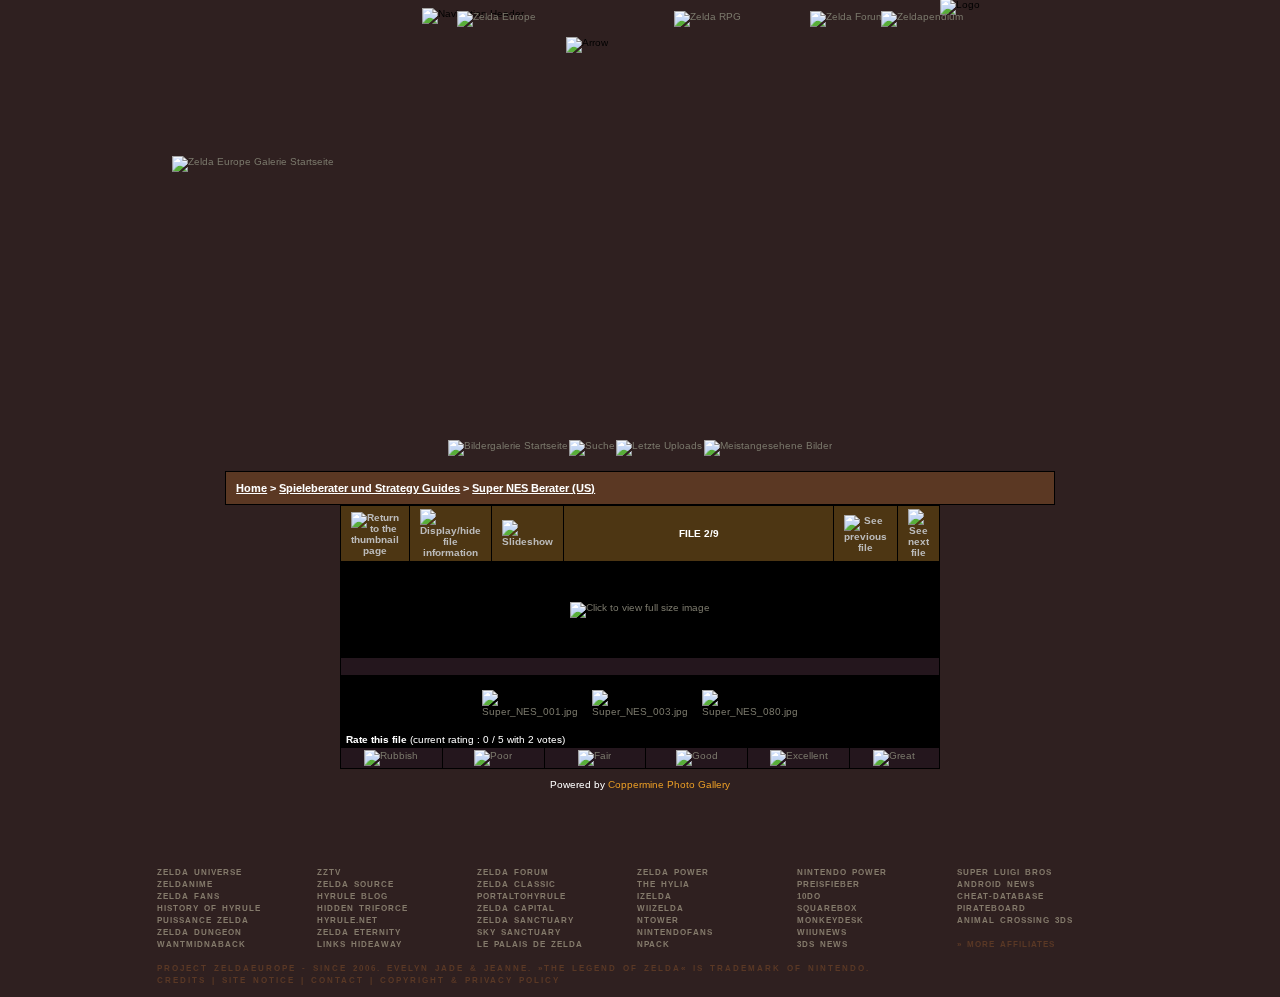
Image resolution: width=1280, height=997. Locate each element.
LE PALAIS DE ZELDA (530, 944)
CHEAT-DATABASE (1000, 896)
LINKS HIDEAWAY (359, 944)
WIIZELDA (660, 908)
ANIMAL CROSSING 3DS (1015, 920)
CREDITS (181, 980)
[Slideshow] (527, 533)
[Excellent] (799, 755)
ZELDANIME (185, 884)
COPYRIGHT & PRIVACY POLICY (470, 980)
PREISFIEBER (828, 884)
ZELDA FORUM (513, 872)
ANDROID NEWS (996, 884)
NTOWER (658, 920)
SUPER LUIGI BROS (1004, 872)
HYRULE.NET (347, 920)
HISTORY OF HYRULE (209, 908)
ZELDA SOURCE (355, 884)
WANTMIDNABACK (201, 944)
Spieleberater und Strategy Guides (369, 488)
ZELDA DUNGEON (199, 932)
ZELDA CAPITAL (516, 908)
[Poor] (493, 755)
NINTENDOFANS (675, 932)
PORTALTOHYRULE (521, 896)
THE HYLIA (663, 884)
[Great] (894, 755)
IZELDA (654, 896)
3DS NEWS (822, 944)
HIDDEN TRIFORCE (362, 908)
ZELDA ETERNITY (359, 932)
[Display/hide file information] (450, 533)
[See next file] (918, 533)
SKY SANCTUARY (519, 932)
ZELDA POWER (673, 872)
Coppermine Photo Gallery (669, 784)
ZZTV (329, 872)
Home (251, 488)
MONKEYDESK (830, 920)
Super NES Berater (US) (533, 488)
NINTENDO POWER (842, 872)
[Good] (697, 755)
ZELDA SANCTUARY (525, 920)
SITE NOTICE (258, 980)
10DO (809, 896)
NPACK (653, 944)
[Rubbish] (391, 755)
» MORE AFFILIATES (1006, 944)
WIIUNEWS (822, 932)
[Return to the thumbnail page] (375, 534)
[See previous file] (865, 534)
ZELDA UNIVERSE (199, 872)
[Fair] (594, 755)
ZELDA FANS (188, 896)
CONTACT (337, 980)
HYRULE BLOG (352, 896)
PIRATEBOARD (991, 908)
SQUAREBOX (827, 908)
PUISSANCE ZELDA (203, 920)
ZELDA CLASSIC (516, 884)
